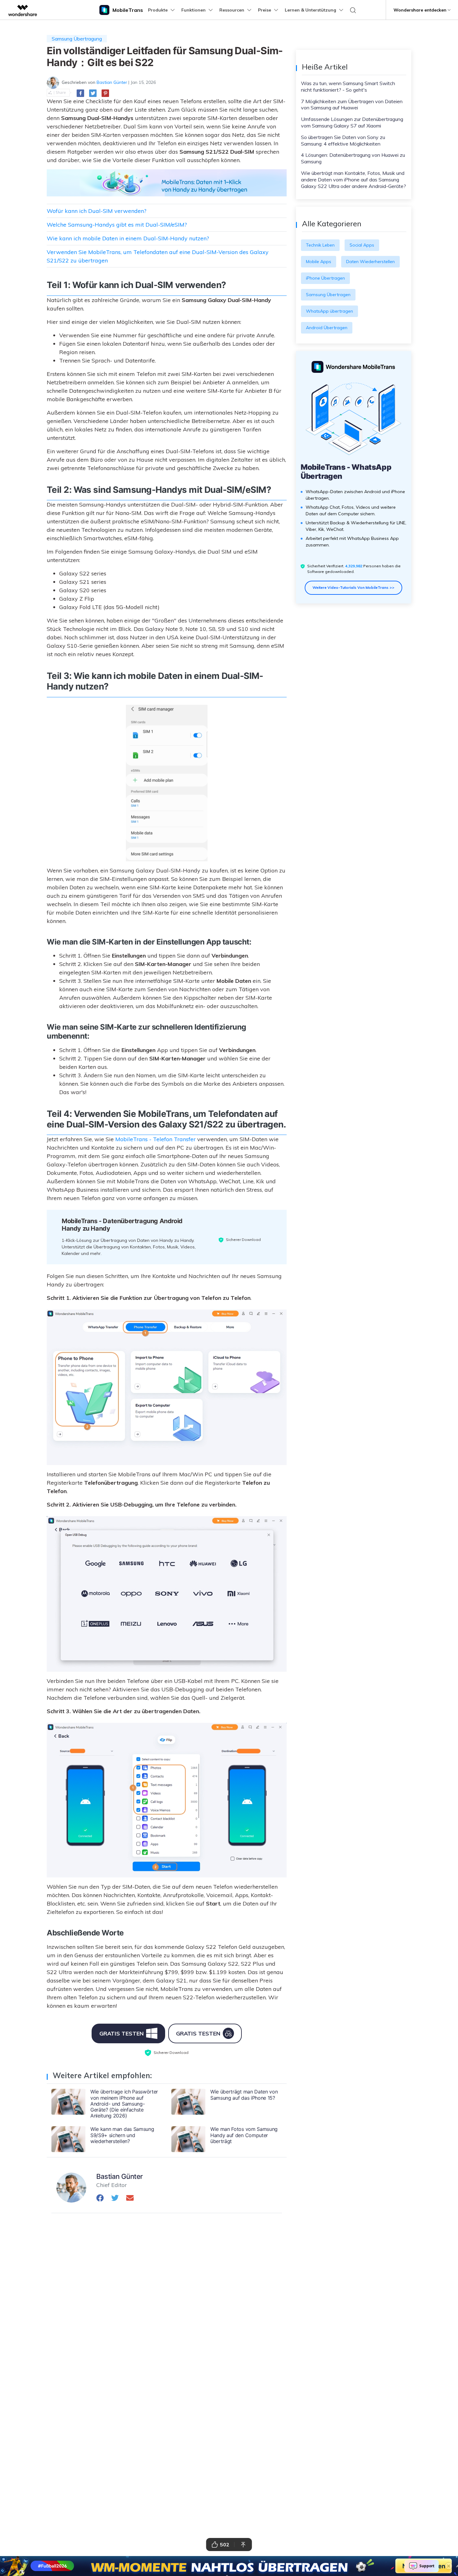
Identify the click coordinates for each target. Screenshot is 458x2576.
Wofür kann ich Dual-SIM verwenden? (97, 211)
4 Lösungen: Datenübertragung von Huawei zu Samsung (353, 158)
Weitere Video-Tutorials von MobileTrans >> (353, 587)
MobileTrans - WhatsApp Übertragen (346, 472)
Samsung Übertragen (328, 295)
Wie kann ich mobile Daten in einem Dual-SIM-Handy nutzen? (128, 238)
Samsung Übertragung (77, 39)
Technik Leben (320, 245)
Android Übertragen (327, 328)
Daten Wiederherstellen (370, 262)
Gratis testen (122, 2033)
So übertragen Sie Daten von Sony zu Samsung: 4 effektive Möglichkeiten (343, 140)
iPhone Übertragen (325, 278)
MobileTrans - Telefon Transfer (155, 1139)
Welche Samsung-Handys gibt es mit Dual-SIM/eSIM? (117, 225)
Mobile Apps (319, 262)
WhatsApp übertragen (329, 311)
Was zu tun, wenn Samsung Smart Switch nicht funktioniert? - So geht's (348, 87)
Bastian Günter (112, 82)
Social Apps (362, 245)
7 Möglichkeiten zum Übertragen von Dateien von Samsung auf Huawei (352, 105)
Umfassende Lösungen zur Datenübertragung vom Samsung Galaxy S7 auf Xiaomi (352, 122)
